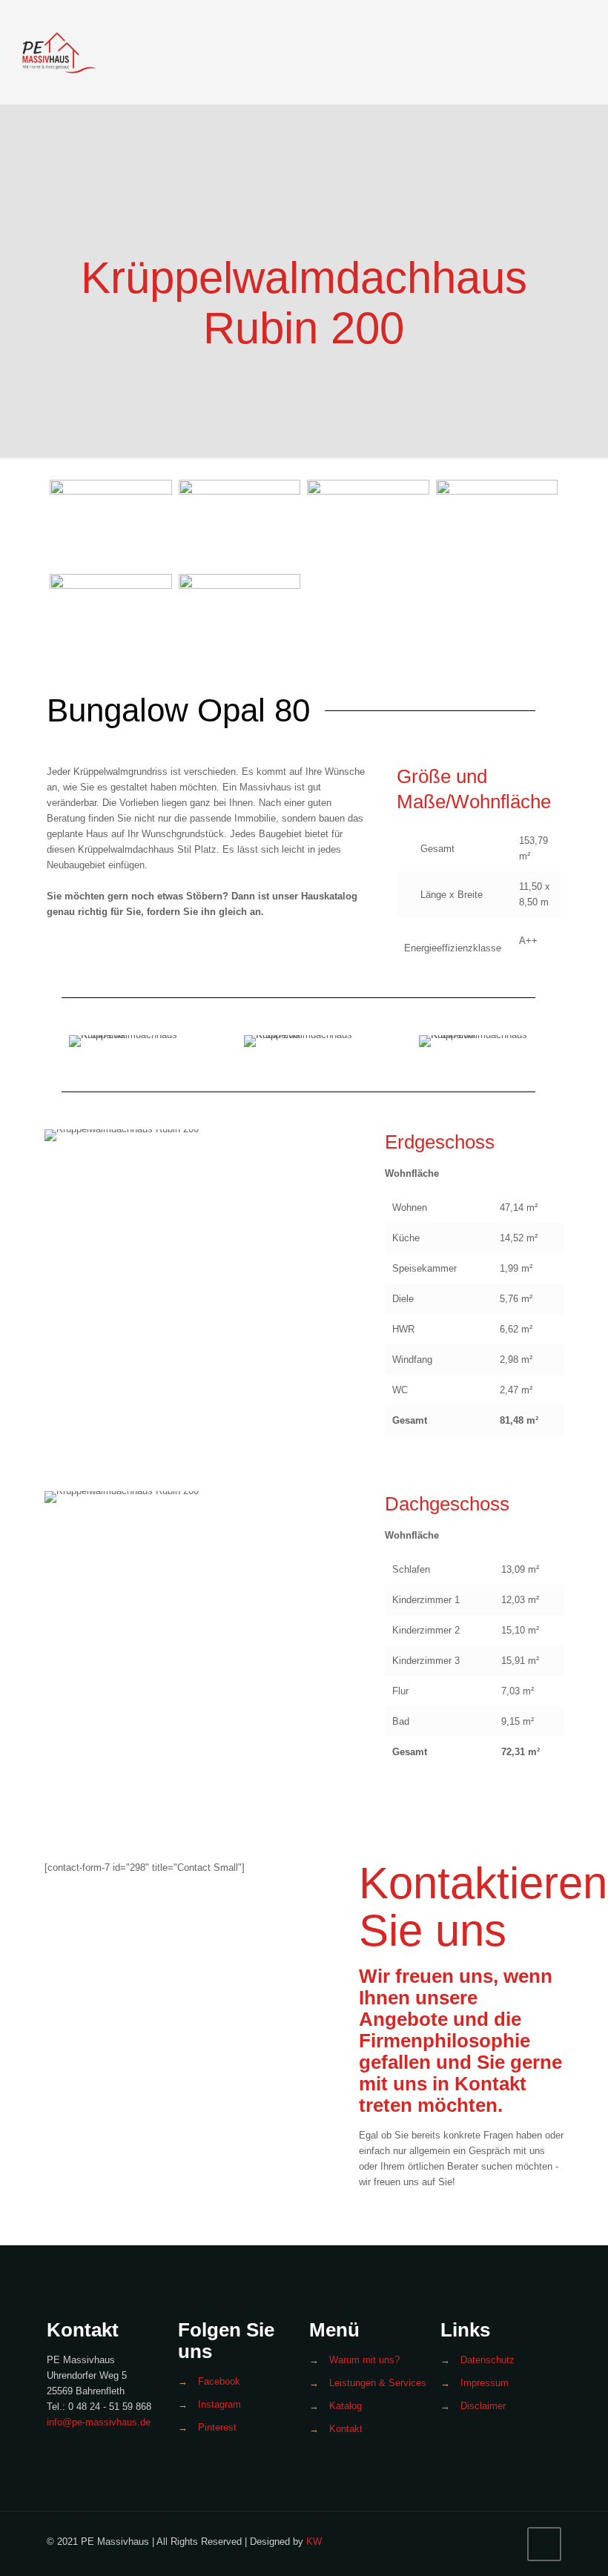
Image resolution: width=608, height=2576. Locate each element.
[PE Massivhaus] (59, 52)
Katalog (346, 2406)
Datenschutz (488, 2360)
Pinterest (217, 2427)
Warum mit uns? (364, 2360)
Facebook (219, 2381)
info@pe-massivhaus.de (99, 2422)
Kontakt (346, 2429)
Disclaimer (483, 2406)
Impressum (485, 2383)
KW (314, 2542)
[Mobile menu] (578, 52)
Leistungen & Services (378, 2383)
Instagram (219, 2404)
